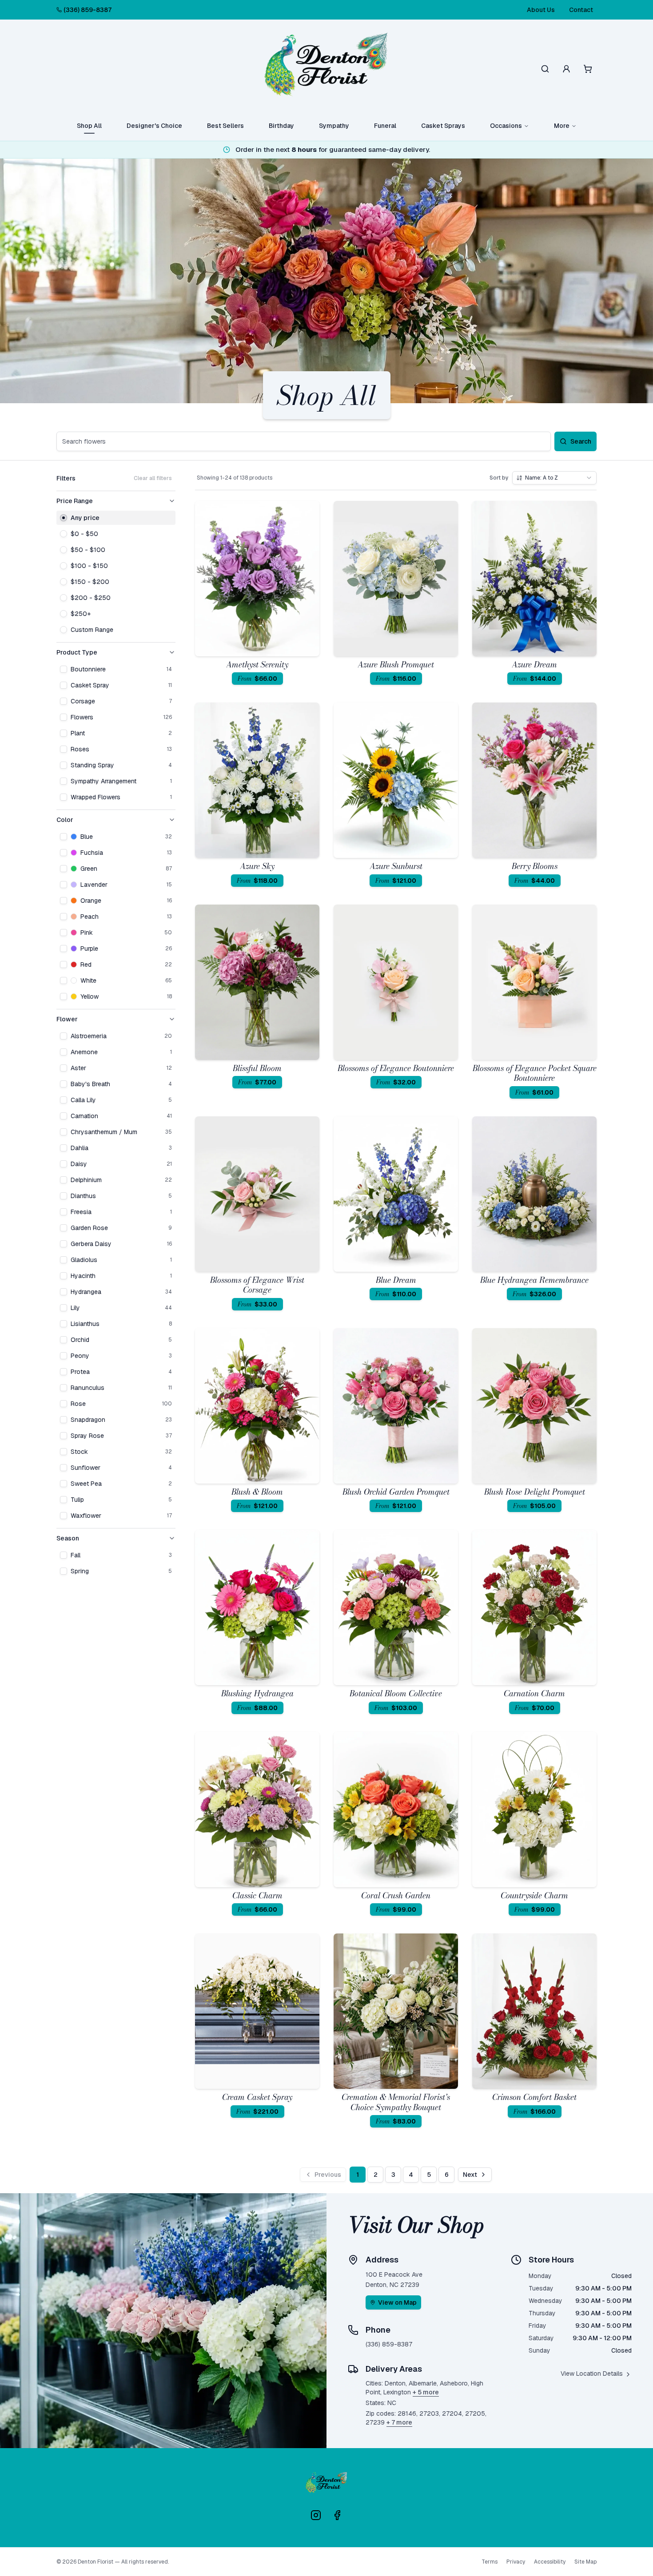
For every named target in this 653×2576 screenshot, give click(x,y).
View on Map (397, 2302)
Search (581, 441)
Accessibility (550, 2562)
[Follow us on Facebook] (337, 2515)
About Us (541, 10)
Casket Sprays (443, 126)
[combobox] (554, 478)
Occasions (506, 126)
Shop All (89, 126)
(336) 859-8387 (88, 10)
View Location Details (592, 2374)
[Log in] (566, 69)
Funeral (385, 126)
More (562, 126)
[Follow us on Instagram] (316, 2515)
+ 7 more (399, 2422)
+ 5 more (426, 2392)
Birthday (281, 126)
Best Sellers (225, 126)
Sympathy (334, 126)
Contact (581, 10)
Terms (490, 2562)
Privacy (516, 2562)
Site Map (585, 2562)
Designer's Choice (154, 126)
